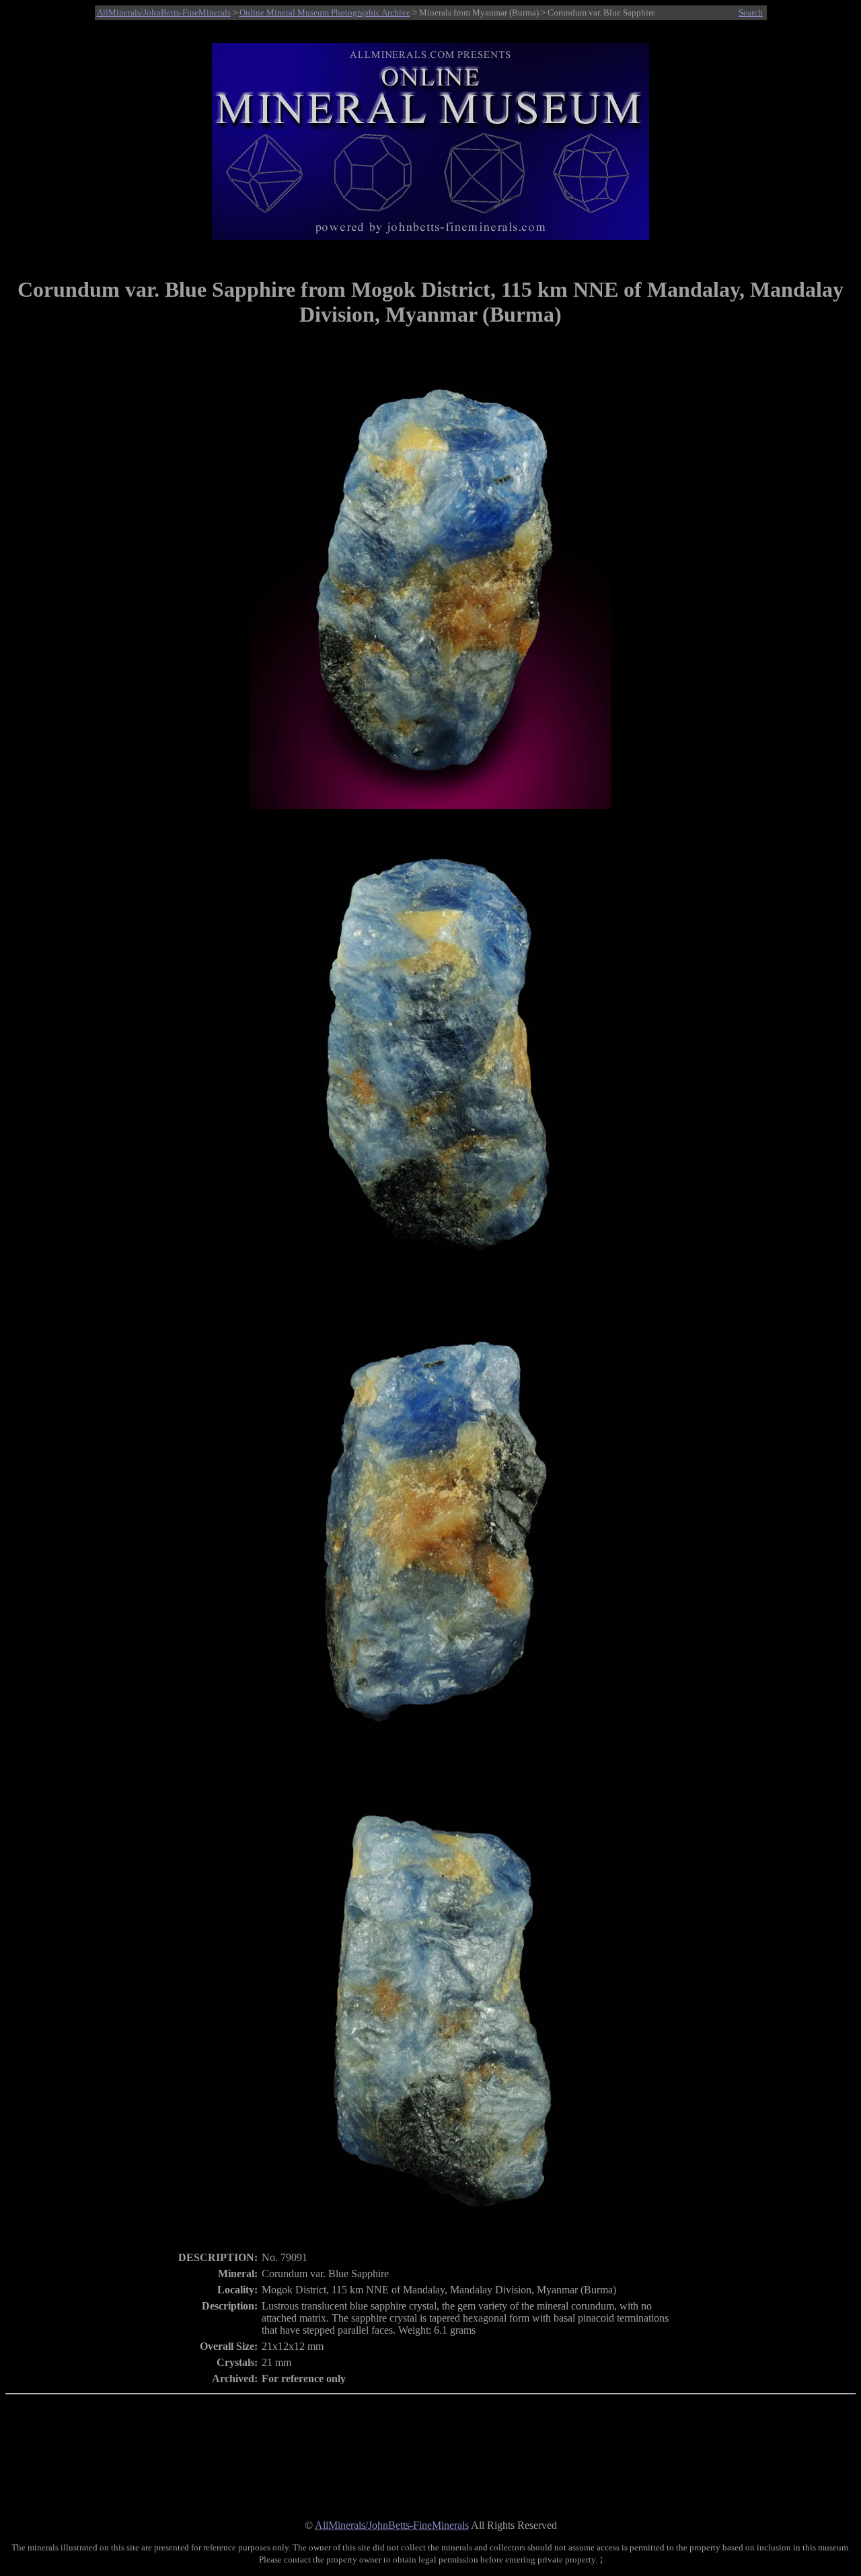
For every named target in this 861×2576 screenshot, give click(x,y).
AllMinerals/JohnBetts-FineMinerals (164, 12)
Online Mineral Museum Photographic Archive (325, 12)
